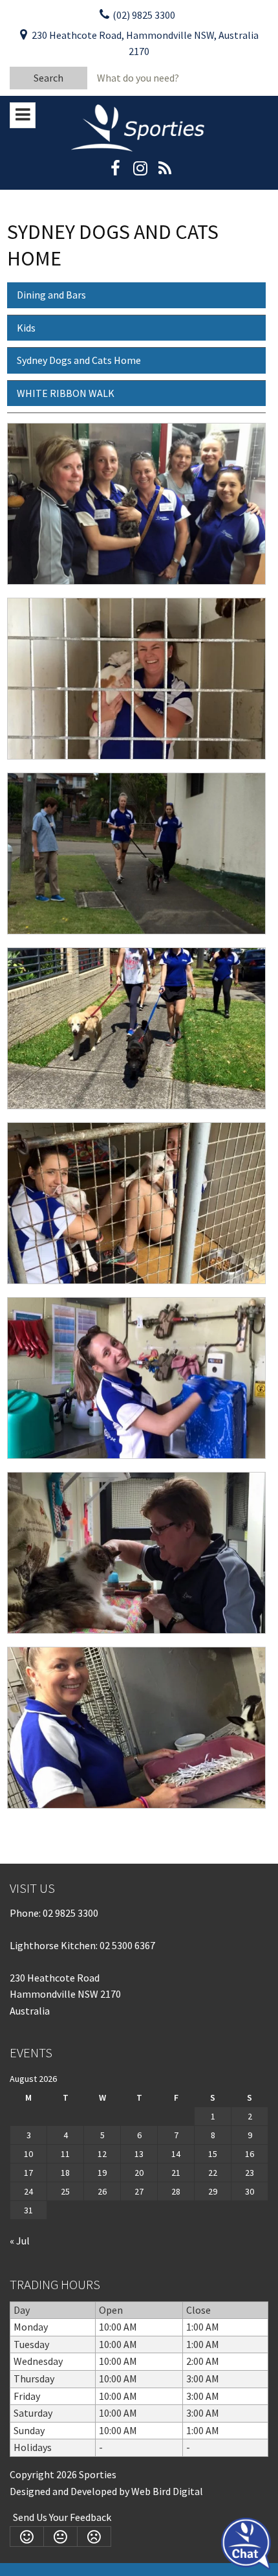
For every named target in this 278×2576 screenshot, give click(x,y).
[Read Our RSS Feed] (165, 172)
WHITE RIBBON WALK (66, 393)
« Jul (20, 2241)
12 (102, 2154)
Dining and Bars (51, 295)
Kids (26, 328)
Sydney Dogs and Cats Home (79, 360)
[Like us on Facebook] (115, 172)
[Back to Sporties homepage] (139, 127)
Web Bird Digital (167, 2491)
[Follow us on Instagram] (140, 172)
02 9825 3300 (70, 1913)
